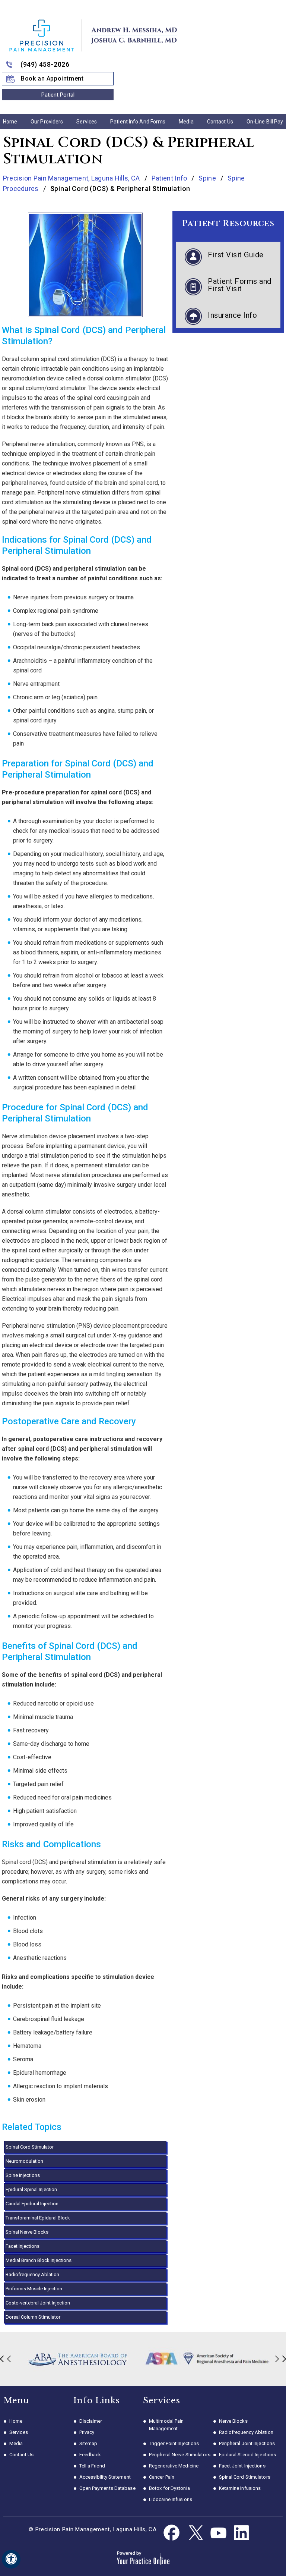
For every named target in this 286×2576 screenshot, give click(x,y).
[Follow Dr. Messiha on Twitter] (195, 2533)
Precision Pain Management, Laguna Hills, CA (72, 178)
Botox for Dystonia (169, 2488)
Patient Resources (228, 224)
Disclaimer (91, 2421)
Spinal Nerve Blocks (27, 2232)
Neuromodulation (24, 2161)
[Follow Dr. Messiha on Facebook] (172, 2533)
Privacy (87, 2432)
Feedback (90, 2455)
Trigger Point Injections (174, 2443)
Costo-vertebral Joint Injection (38, 2303)
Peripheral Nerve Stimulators (180, 2455)
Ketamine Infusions (240, 2488)
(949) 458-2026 (45, 64)
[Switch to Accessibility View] (11, 2559)
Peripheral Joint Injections (247, 2443)
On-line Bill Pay (265, 122)
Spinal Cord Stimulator (30, 2147)
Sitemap (88, 2443)
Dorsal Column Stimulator (33, 2317)
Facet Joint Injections (242, 2466)
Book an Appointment (52, 79)
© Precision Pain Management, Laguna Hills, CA (93, 2529)
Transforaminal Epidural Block (38, 2218)
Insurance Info (232, 315)
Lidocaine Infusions (171, 2499)
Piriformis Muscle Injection (34, 2289)
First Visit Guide (236, 255)
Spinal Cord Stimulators (245, 2477)
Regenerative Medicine (174, 2466)
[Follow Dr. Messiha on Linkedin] (241, 2533)
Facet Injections (23, 2246)
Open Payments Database (107, 2488)
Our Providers (47, 122)
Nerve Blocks (233, 2421)
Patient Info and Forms (138, 122)
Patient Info (169, 178)
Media (186, 122)
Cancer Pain (162, 2477)
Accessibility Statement (105, 2477)
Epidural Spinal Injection (31, 2189)
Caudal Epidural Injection (32, 2204)
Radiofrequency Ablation (32, 2274)
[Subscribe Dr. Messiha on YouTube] (218, 2533)
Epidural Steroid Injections (248, 2455)
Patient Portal (58, 95)
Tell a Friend (92, 2466)
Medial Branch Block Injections (39, 2260)
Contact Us (220, 122)
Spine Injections (23, 2175)
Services (87, 122)
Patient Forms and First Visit (240, 285)
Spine (207, 178)
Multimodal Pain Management (166, 2425)
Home (10, 122)
